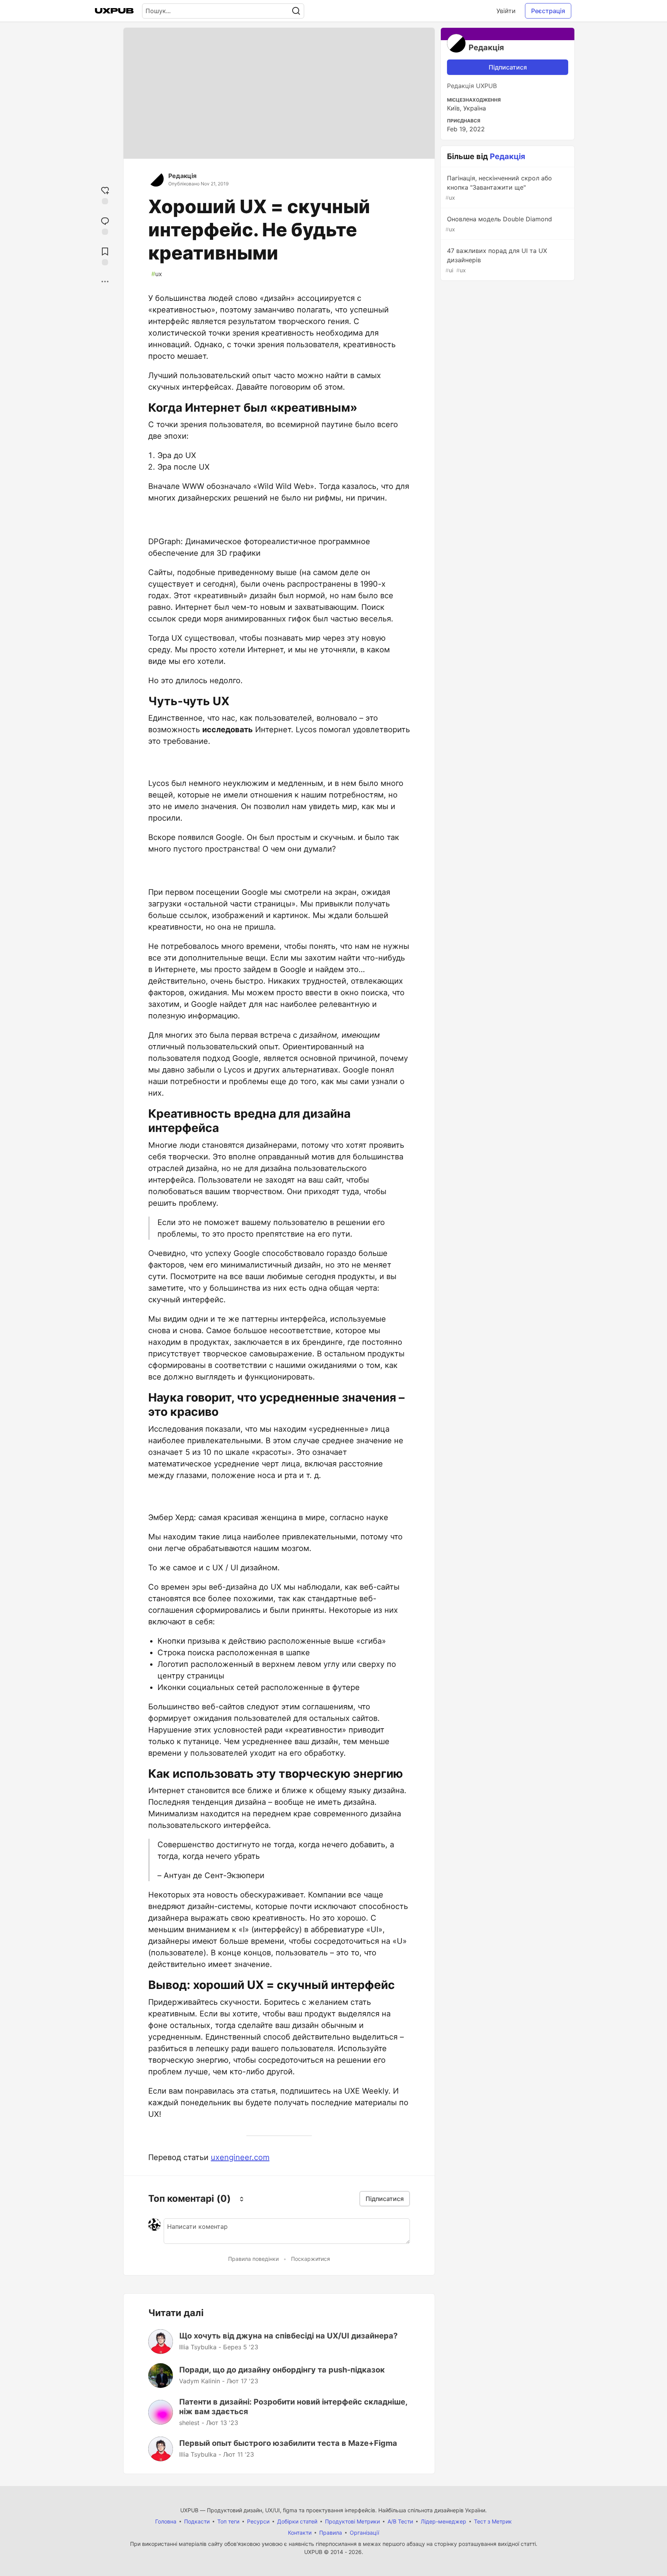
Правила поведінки (253, 2259)
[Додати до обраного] (105, 255)
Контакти (300, 2533)
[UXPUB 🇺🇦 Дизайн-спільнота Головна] (114, 11)
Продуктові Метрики (352, 2521)
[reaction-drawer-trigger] (105, 194)
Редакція (182, 176)
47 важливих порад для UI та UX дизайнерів (496, 260)
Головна (166, 2521)
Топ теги (228, 2521)
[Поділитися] (105, 282)
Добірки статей (297, 2521)
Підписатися (508, 67)
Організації (364, 2533)
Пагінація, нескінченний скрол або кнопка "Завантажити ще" (499, 188)
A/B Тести (400, 2521)
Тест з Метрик (493, 2521)
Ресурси (258, 2521)
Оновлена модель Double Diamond (499, 224)
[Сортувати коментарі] (242, 2199)
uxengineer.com (240, 2157)
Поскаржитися (311, 2259)
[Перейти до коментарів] (105, 225)
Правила (331, 2533)
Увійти (506, 11)
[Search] (296, 11)
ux (157, 274)
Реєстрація (548, 11)
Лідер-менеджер (444, 2521)
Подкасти (197, 2521)
